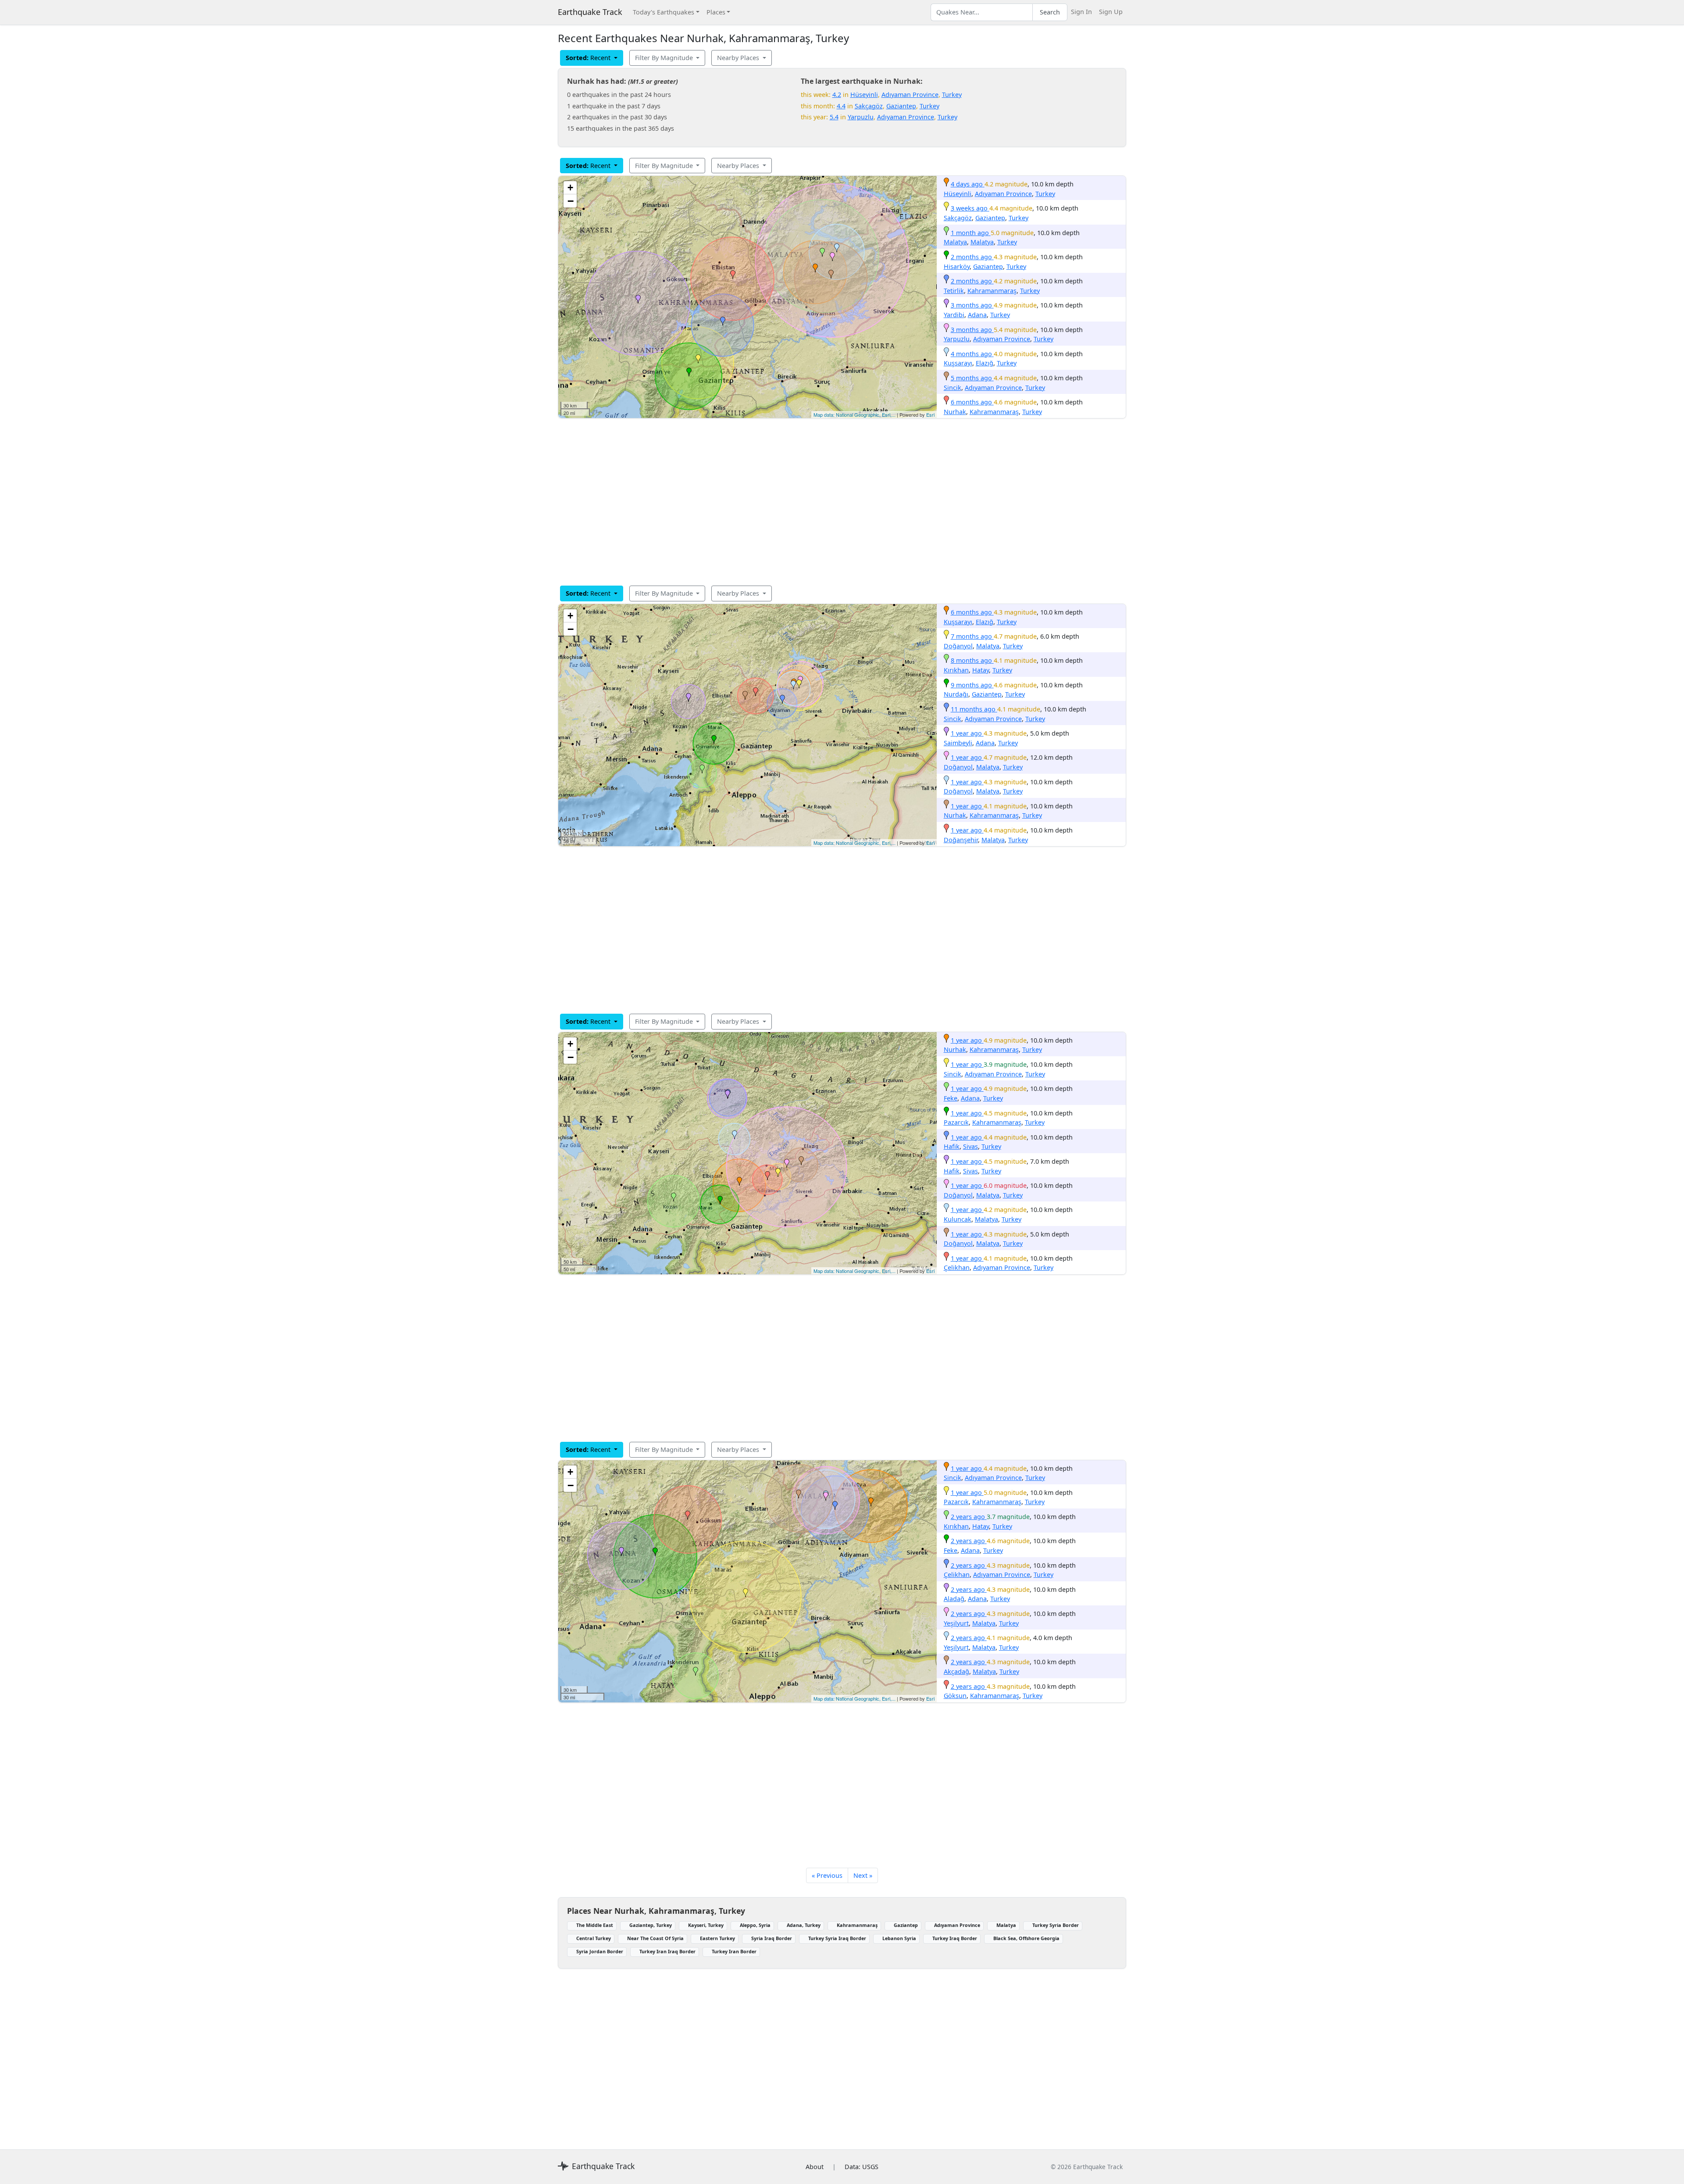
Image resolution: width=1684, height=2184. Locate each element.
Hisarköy (957, 266)
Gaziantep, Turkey (651, 1925)
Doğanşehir (961, 840)
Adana (977, 315)
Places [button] (716, 12)
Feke (951, 1098)
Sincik (953, 388)
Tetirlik (954, 291)
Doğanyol (958, 646)
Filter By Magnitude (665, 58)
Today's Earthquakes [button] (664, 12)
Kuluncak (958, 1219)
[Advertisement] (821, 502)
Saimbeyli (958, 743)
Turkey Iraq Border (955, 1938)
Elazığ (985, 363)
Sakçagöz (869, 106)
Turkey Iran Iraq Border (667, 1951)
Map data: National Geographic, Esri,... (854, 415)
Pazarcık (956, 1122)
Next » (863, 1875)
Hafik (952, 1146)
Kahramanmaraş (992, 291)
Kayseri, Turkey (706, 1925)
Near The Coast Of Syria (655, 1938)
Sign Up (1111, 12)
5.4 (834, 117)
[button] (815, 268)
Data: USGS (862, 2167)
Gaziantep (901, 106)
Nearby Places (739, 58)
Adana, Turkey (804, 1925)
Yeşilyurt (956, 1623)
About (815, 2167)
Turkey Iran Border (734, 1951)
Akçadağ (956, 1671)
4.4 (841, 106)
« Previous (827, 1875)
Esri (930, 415)
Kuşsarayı (958, 363)
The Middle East (595, 1925)
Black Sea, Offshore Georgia (1026, 1938)
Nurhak (955, 412)
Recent (589, 58)
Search (1050, 12)
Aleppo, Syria (755, 1925)
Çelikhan (957, 1267)
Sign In (1081, 12)
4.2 (837, 95)
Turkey (952, 95)
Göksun (955, 1696)
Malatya (955, 242)
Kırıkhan (956, 670)
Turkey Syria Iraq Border (837, 1938)
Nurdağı (956, 694)
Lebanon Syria (899, 1938)
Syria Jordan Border (600, 1951)
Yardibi (954, 315)
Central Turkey (594, 1938)
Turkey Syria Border (1056, 1925)
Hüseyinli (864, 95)
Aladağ (954, 1599)
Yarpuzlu (861, 117)
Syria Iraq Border (772, 1938)
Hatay (981, 670)
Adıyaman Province (910, 95)
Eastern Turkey (717, 1938)
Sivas (970, 1146)
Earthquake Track (590, 12)
